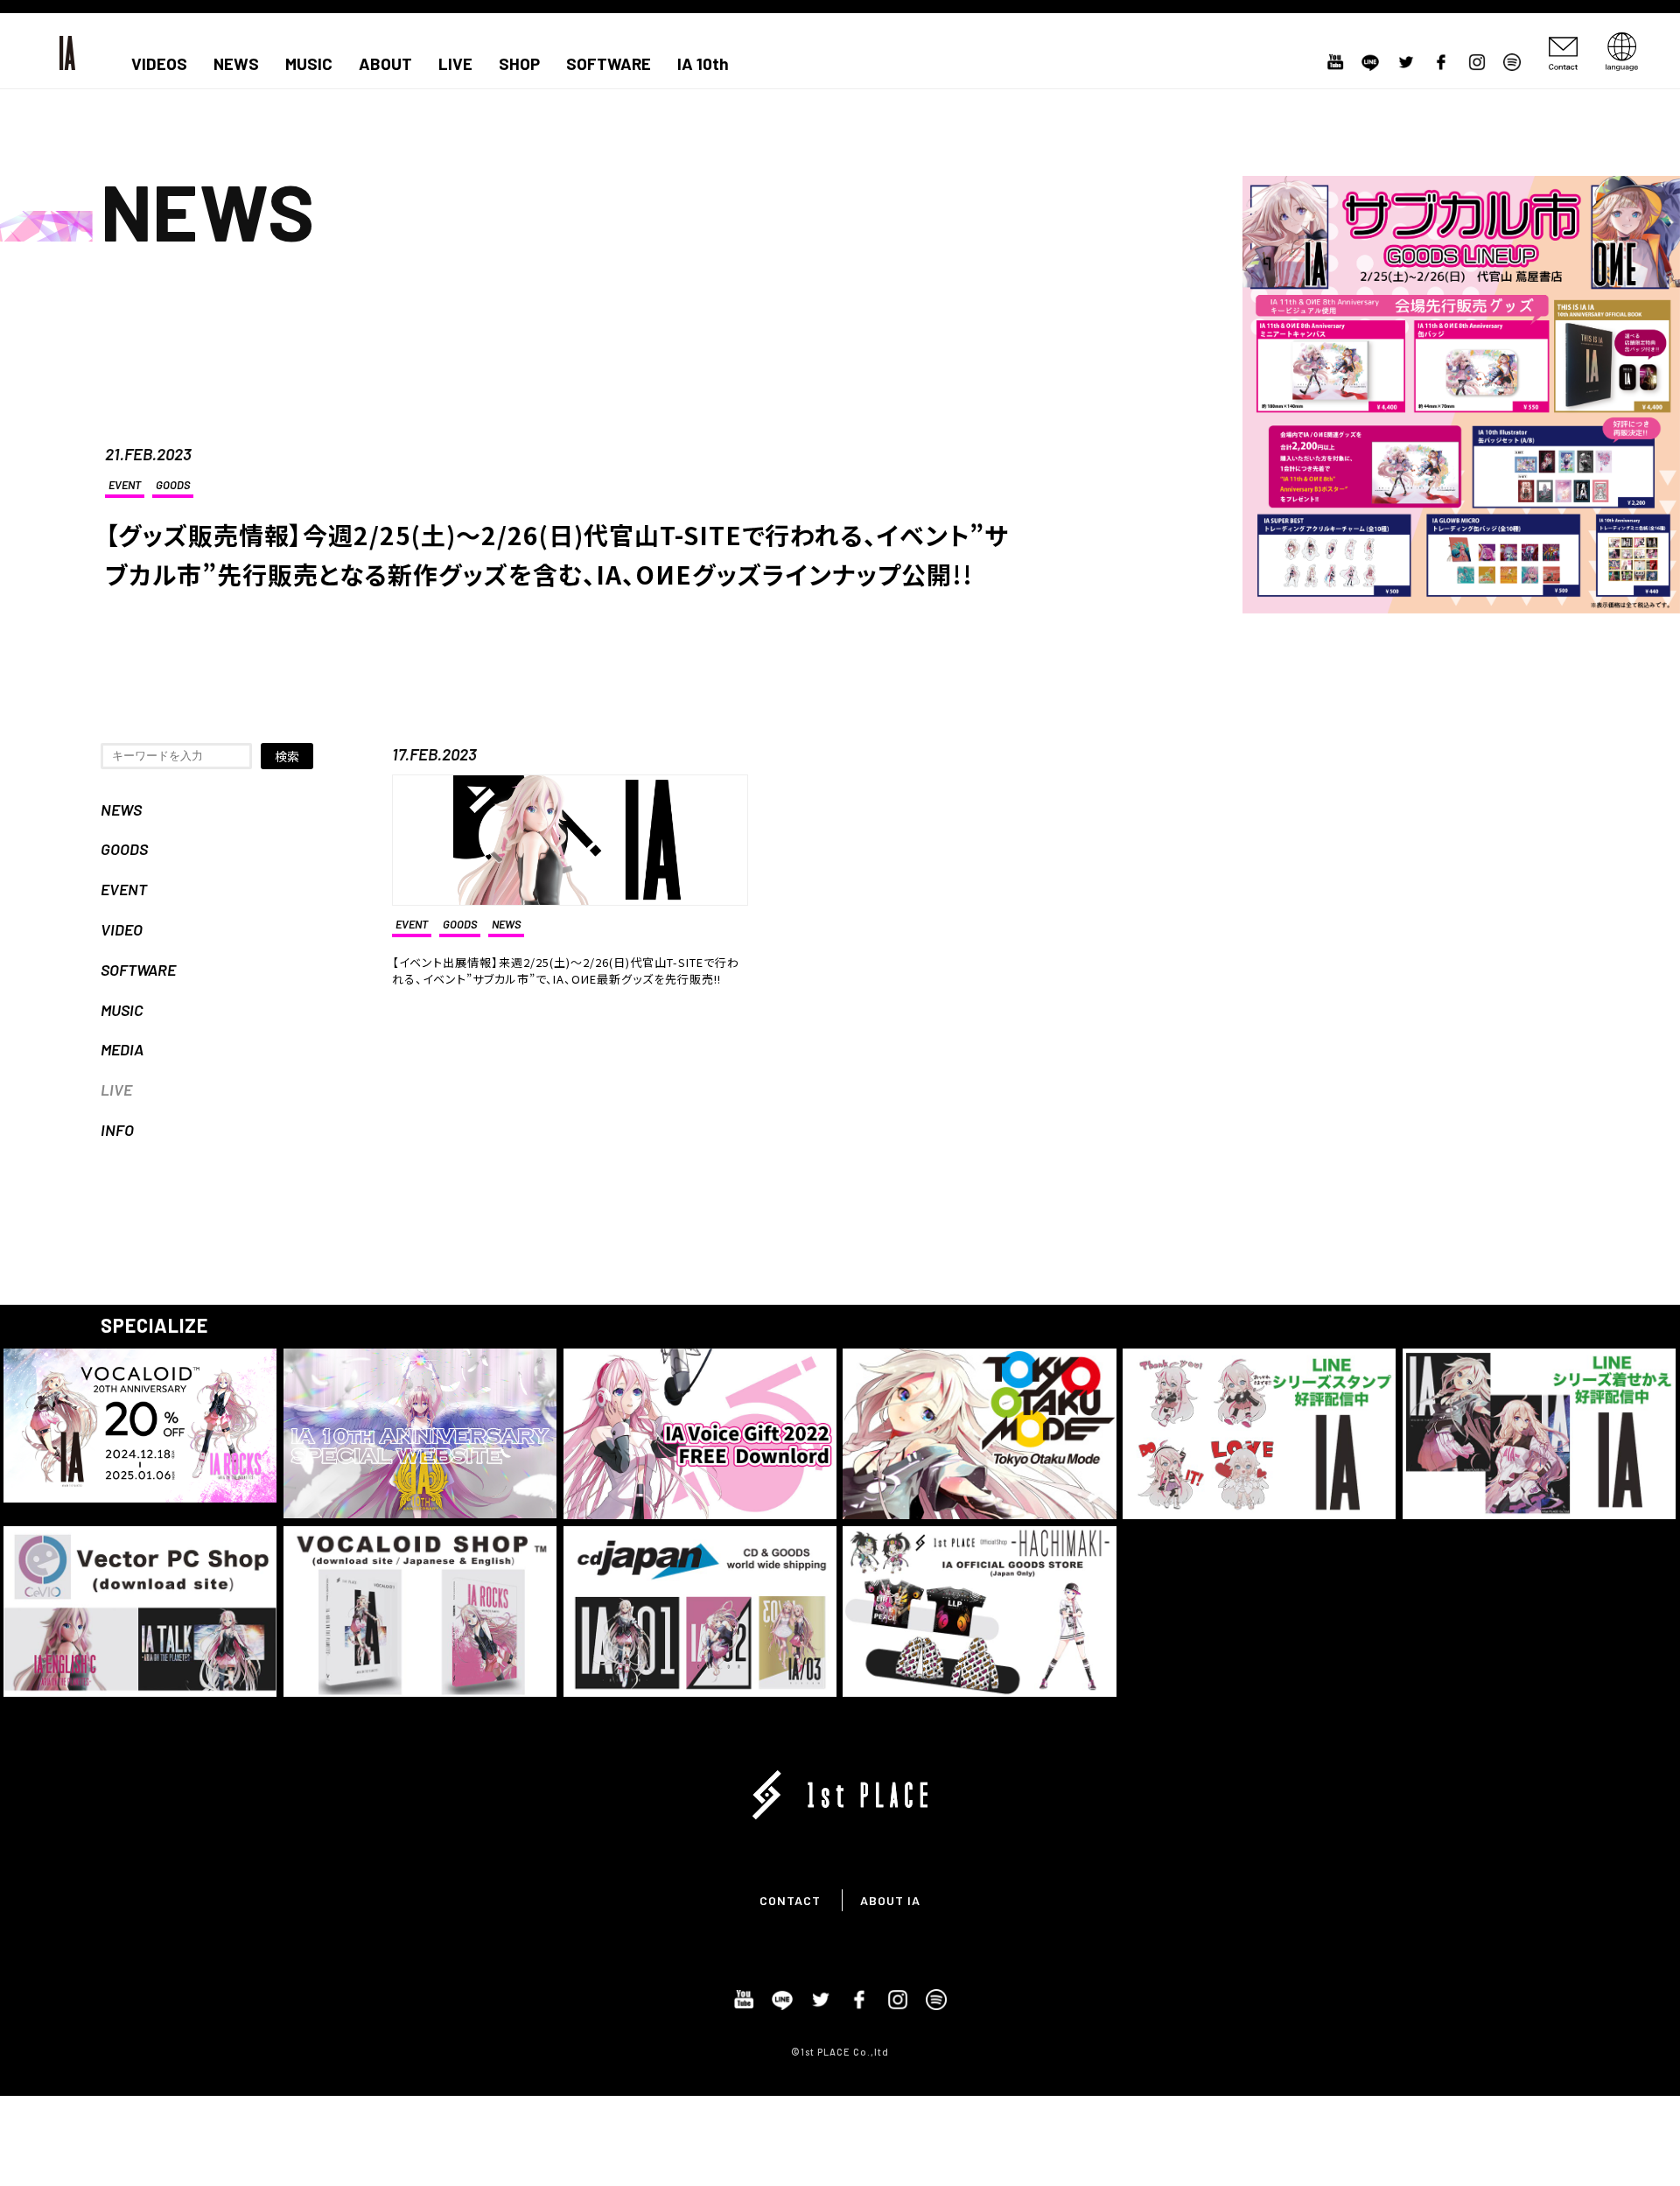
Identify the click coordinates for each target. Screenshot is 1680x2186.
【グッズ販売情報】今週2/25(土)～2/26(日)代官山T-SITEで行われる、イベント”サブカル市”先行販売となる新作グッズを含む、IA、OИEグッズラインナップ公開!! (557, 554)
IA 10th (703, 64)
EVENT (125, 485)
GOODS (173, 485)
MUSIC (309, 64)
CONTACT (790, 1900)
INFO (117, 1130)
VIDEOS (159, 64)
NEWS (236, 64)
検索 (287, 756)
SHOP (519, 64)
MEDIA (122, 1049)
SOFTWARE (609, 64)
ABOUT (385, 64)
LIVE (455, 64)
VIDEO (122, 929)
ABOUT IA (890, 1900)
